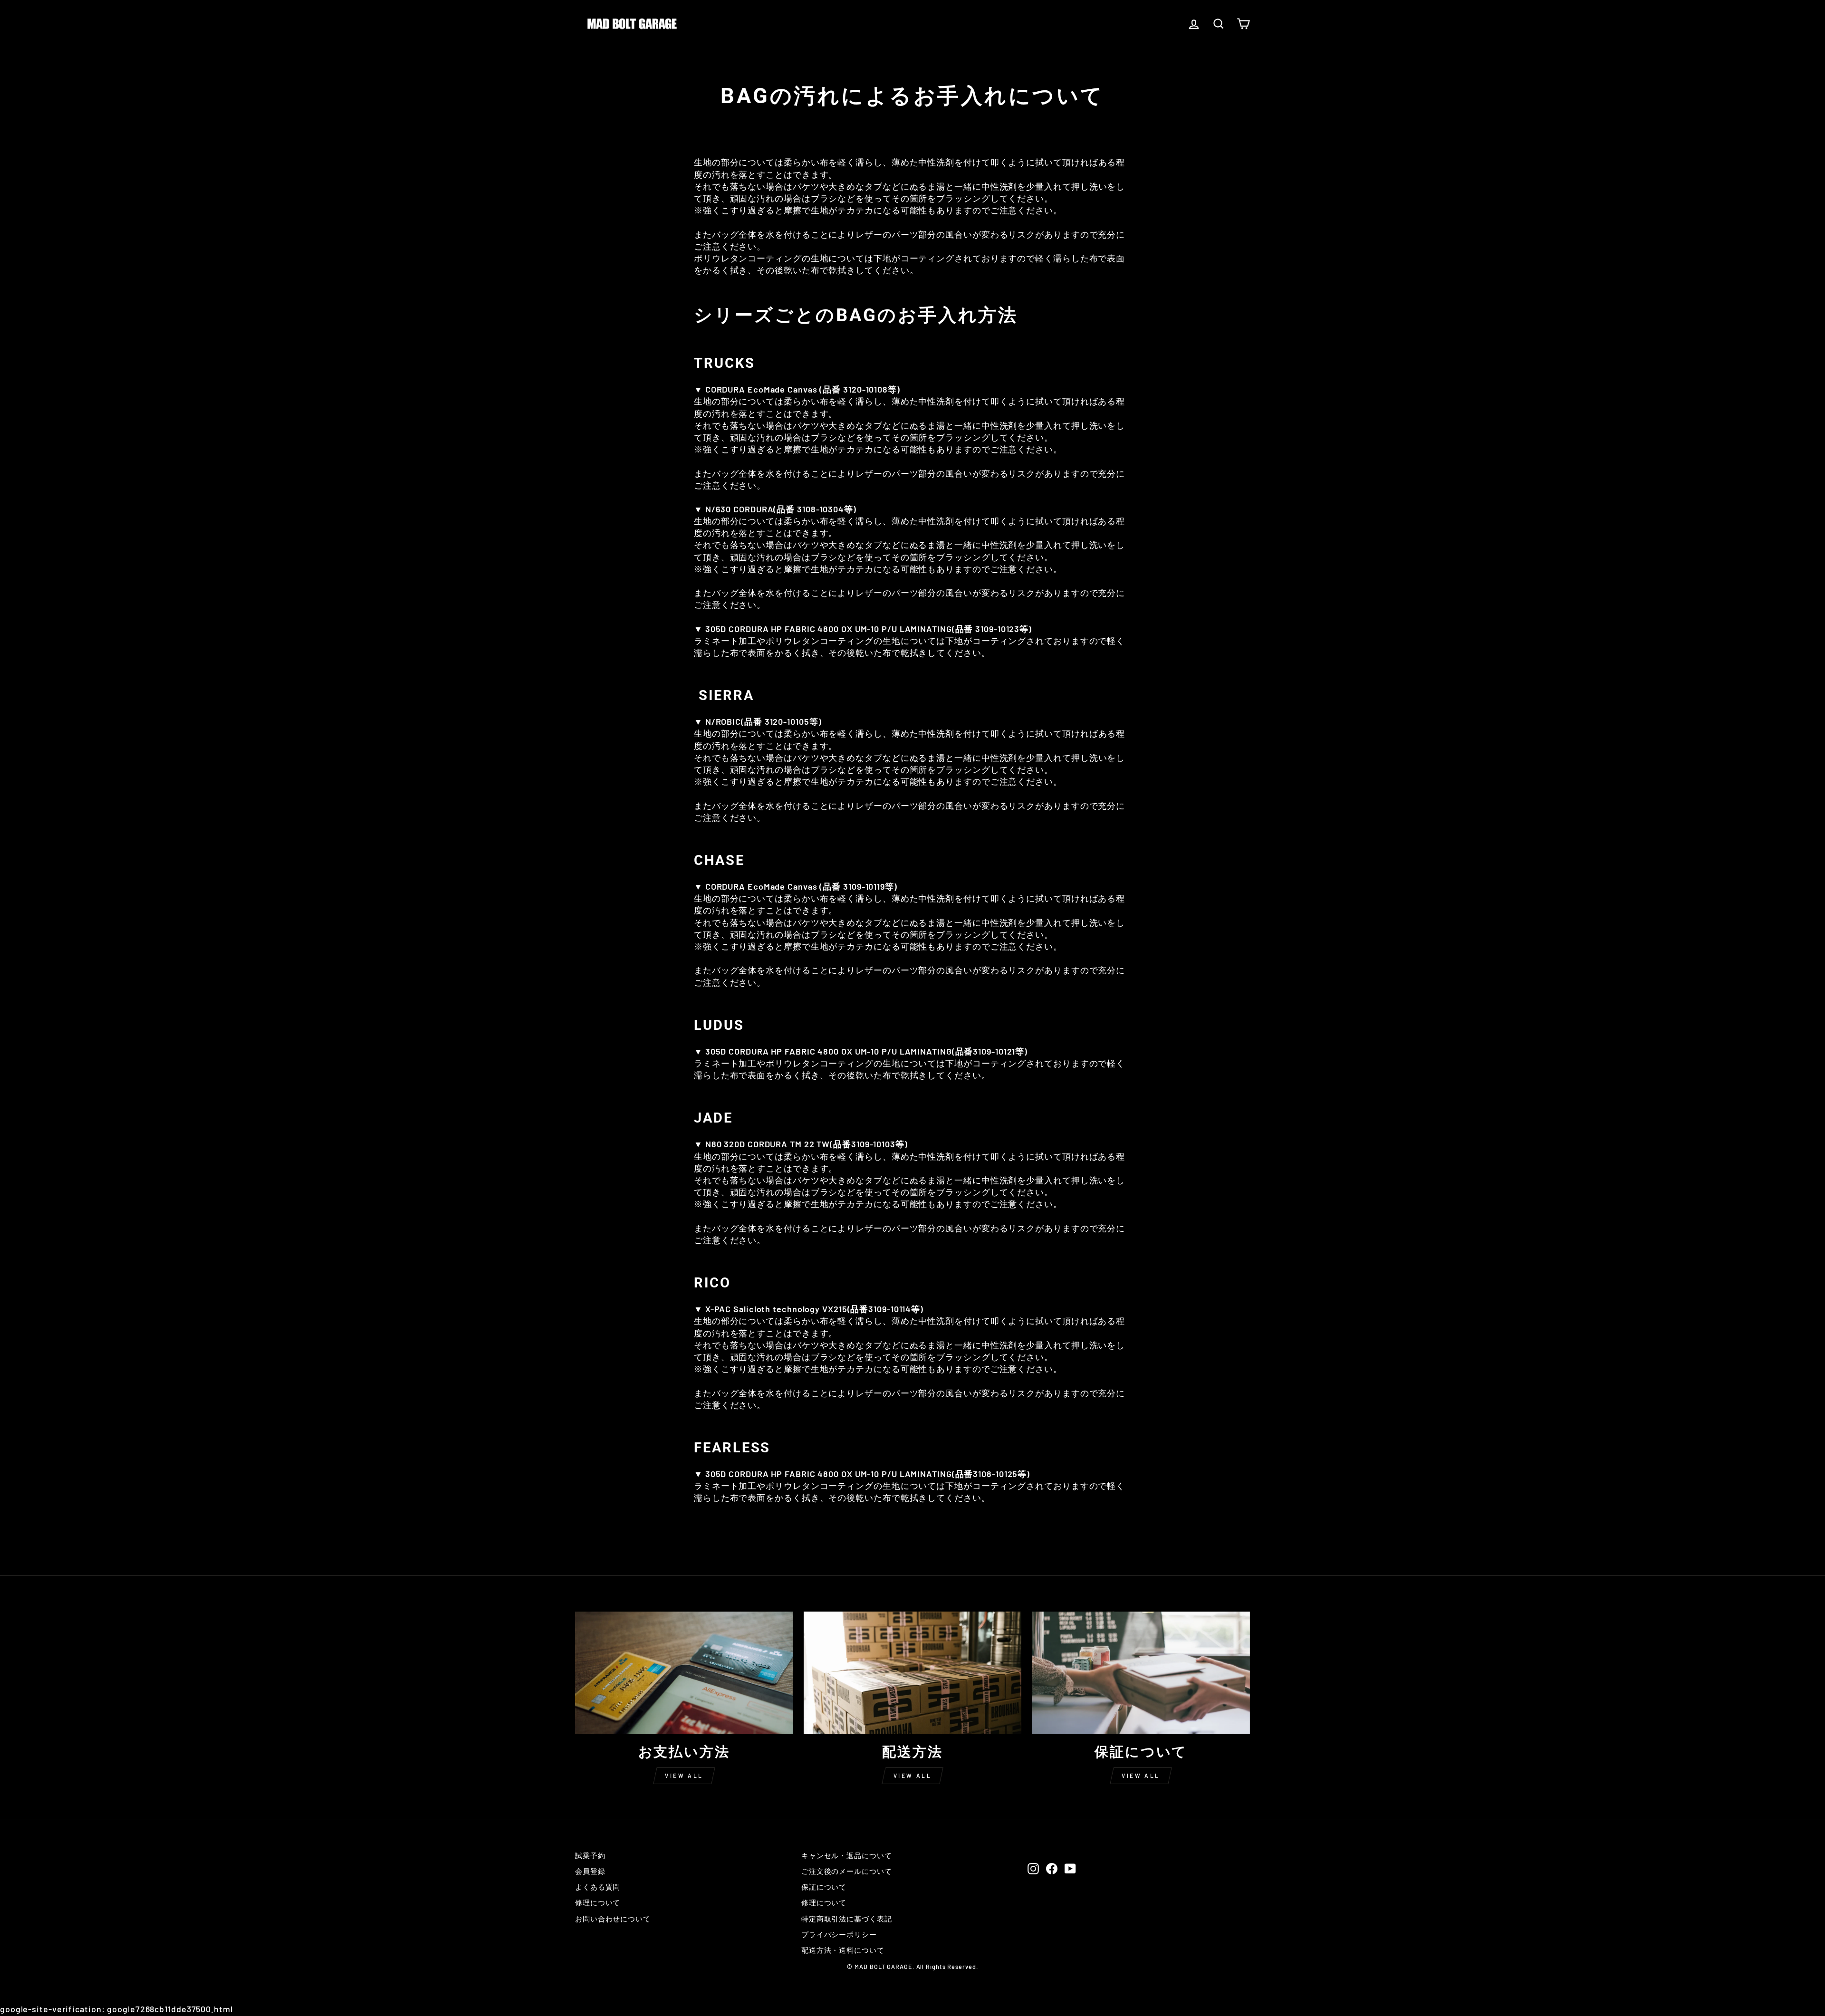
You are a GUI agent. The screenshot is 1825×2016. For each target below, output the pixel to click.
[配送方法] (913, 1673)
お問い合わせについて (613, 1919)
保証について (824, 1887)
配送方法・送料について (843, 1950)
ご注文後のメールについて (847, 1871)
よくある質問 (598, 1887)
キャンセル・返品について (847, 1855)
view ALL (684, 1776)
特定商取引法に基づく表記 (847, 1919)
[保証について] (1141, 1673)
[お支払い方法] (684, 1673)
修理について (598, 1902)
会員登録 (590, 1871)
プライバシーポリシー (839, 1934)
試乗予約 (590, 1855)
